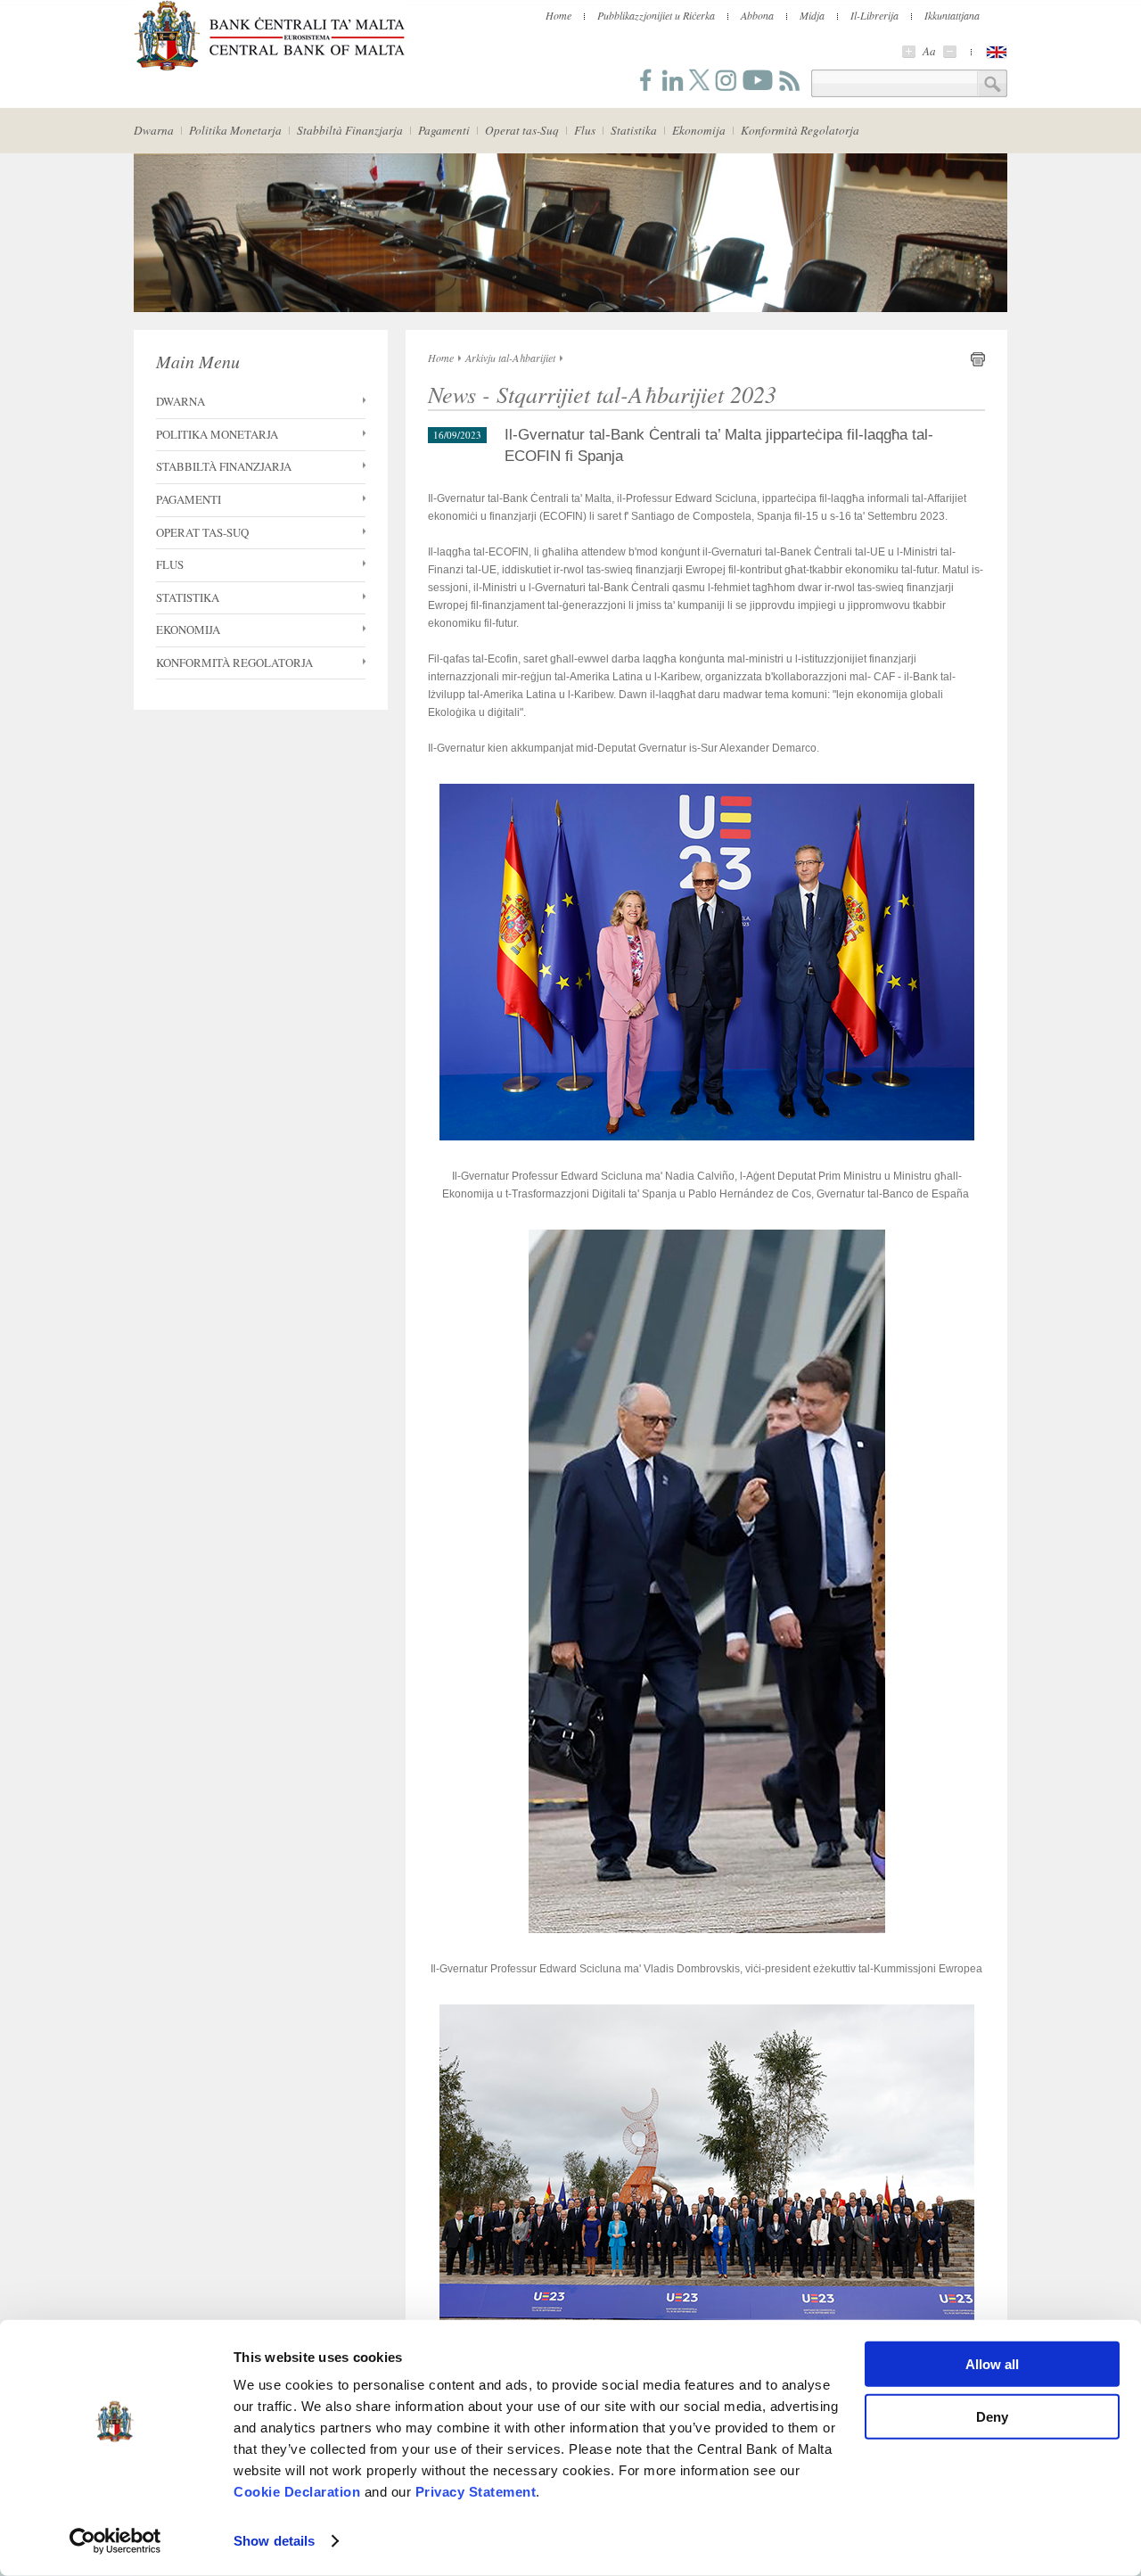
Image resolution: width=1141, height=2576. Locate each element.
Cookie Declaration (297, 2492)
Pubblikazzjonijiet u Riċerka (656, 15)
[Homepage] (269, 68)
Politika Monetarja (235, 130)
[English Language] (997, 52)
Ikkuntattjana (952, 15)
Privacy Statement (476, 2492)
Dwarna (154, 130)
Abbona (757, 15)
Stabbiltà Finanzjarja (350, 130)
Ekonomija (699, 130)
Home (558, 15)
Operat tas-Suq (522, 130)
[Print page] (978, 363)
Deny (992, 2416)
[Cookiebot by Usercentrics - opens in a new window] (115, 2541)
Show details (274, 2541)
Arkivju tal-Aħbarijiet (510, 358)
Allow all (992, 2364)
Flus (585, 130)
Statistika (634, 130)
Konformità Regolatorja (800, 130)
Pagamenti (444, 130)
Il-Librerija (874, 15)
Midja (812, 15)
